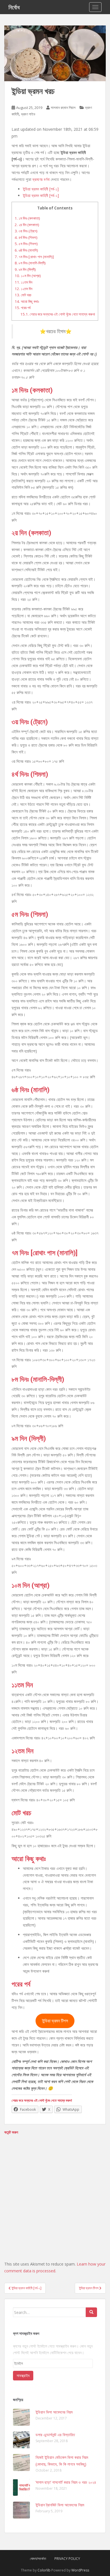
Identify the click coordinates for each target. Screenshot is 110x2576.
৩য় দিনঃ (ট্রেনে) (26, 231)
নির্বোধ (14, 7)
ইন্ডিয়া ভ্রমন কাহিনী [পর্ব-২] (41, 195)
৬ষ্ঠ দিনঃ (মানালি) (26, 250)
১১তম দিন (24, 282)
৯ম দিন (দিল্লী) (25, 269)
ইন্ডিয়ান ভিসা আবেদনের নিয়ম (54, 2412)
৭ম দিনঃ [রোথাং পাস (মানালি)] (34, 257)
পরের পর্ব (23, 308)
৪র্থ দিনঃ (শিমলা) (26, 237)
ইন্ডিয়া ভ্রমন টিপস (55, 2021)
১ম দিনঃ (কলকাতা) (27, 218)
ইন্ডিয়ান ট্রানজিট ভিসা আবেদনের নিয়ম (60, 2505)
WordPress (80, 2570)
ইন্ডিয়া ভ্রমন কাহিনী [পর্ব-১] (41, 189)
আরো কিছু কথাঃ (27, 301)
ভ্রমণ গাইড (28, 114)
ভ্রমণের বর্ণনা (41, 179)
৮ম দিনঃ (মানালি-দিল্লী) (30, 263)
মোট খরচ (23, 295)
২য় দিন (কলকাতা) (27, 225)
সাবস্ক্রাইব (23, 2375)
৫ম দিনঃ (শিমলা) (26, 244)
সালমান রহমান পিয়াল (63, 108)
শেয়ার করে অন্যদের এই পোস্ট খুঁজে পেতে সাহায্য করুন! (58, 314)
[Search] (91, 2312)
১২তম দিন (24, 289)
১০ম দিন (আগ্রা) (28, 276)
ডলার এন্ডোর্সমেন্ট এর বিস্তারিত (55, 2435)
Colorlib (44, 2570)
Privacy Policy (67, 2559)
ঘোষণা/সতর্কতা (38, 2559)
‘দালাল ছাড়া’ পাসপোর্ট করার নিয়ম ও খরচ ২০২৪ (66, 2482)
